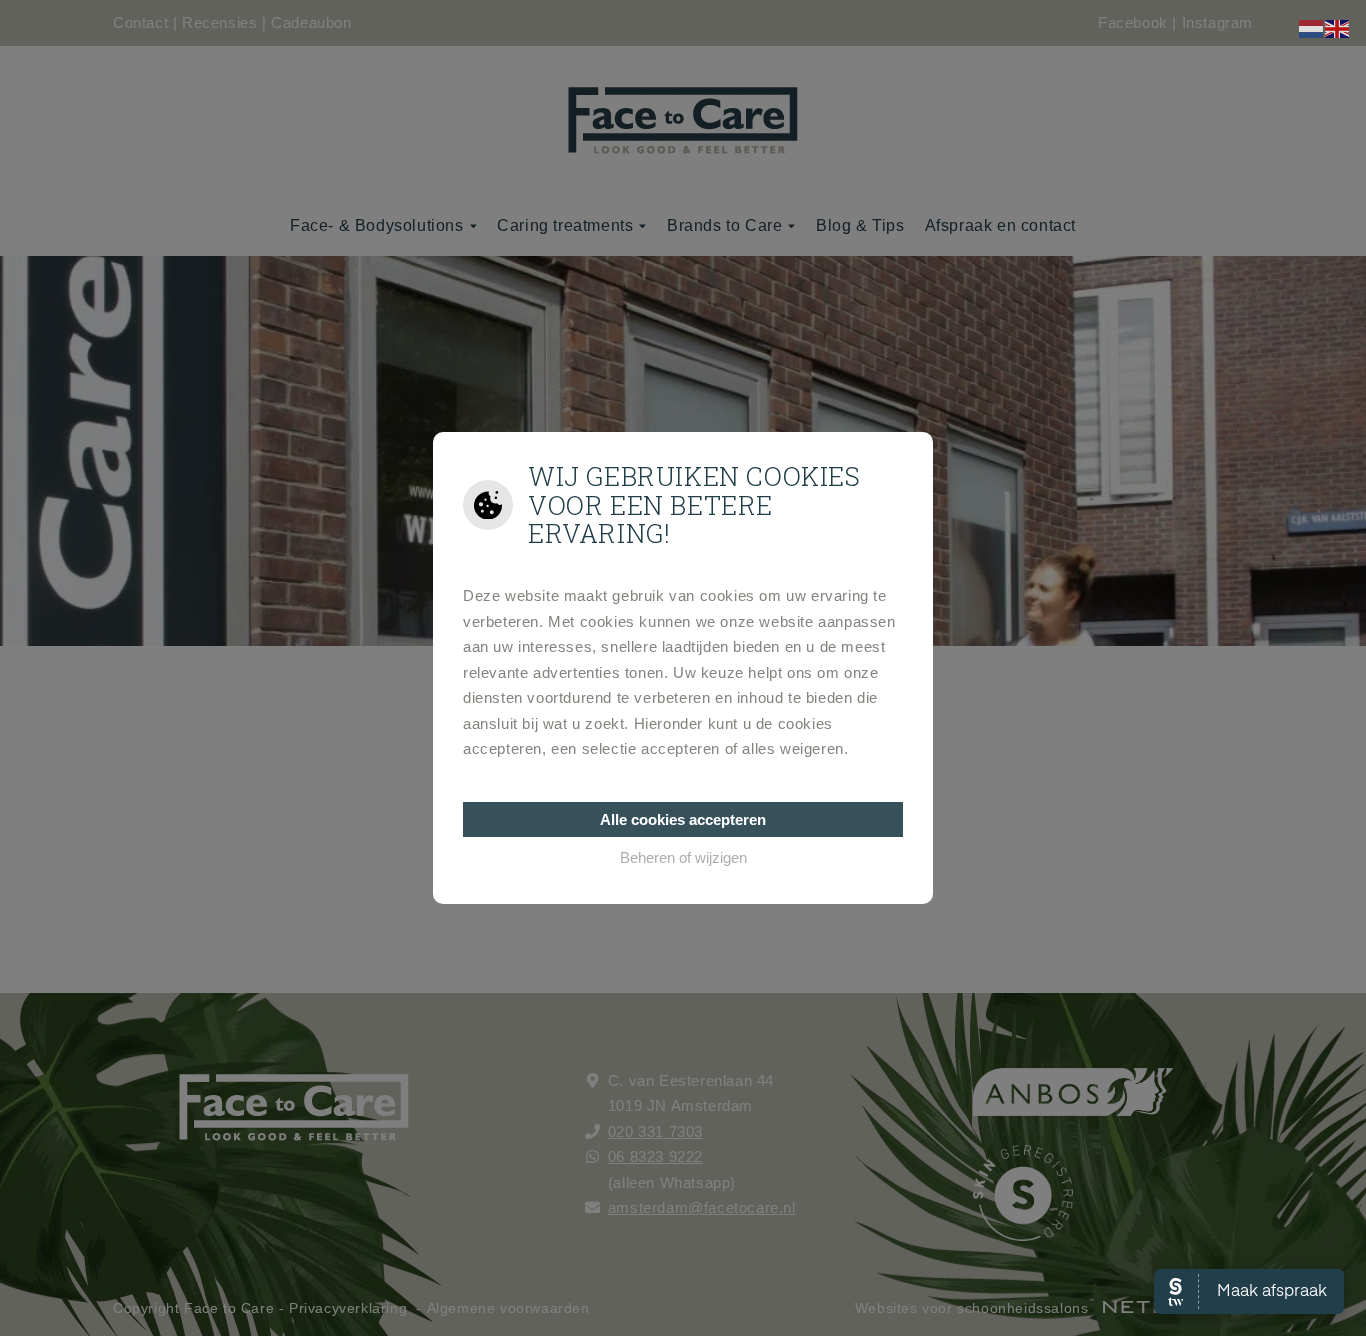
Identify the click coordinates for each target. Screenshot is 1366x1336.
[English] (1338, 27)
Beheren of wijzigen (683, 857)
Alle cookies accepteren (683, 819)
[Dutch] (1312, 27)
